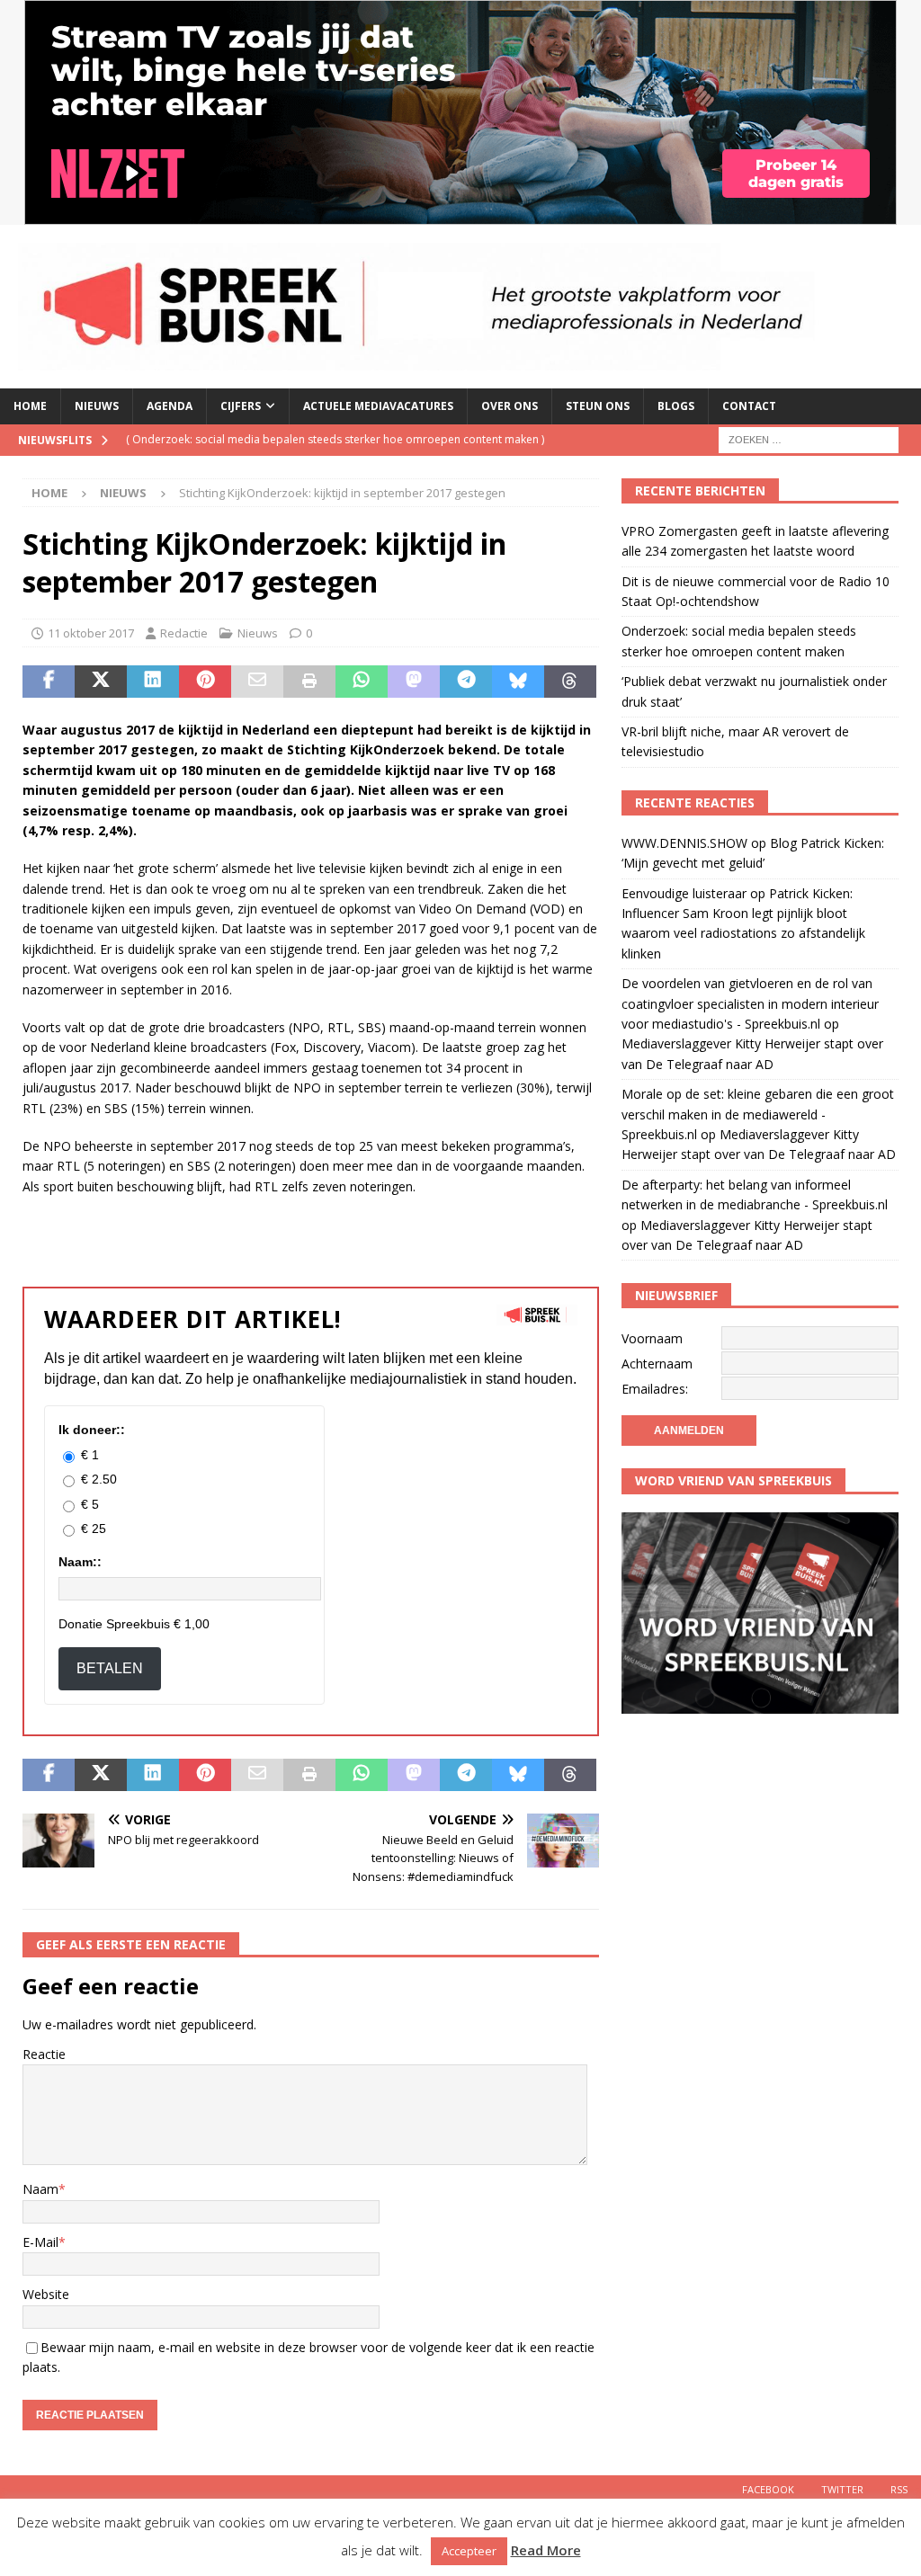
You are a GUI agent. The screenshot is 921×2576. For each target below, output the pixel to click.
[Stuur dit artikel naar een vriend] (257, 682)
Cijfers (241, 406)
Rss (899, 2489)
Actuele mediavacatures (378, 406)
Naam (40, 2189)
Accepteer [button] (469, 2551)
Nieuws (97, 406)
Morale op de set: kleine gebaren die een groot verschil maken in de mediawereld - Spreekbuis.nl (758, 1114)
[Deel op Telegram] (466, 682)
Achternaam (657, 1364)
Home (30, 406)
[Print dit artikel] (309, 682)
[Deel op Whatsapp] (362, 682)
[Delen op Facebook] (49, 682)
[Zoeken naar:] (809, 438)
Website (46, 2294)
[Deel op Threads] (570, 682)
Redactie (184, 633)
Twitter (842, 2489)
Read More (546, 2550)
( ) (335, 439)
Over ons (510, 406)
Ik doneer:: (92, 1430)
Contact (749, 406)
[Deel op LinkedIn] (153, 682)
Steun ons (598, 406)
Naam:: (80, 1562)
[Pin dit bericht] (205, 682)
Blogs (676, 406)
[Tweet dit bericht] (101, 682)
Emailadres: (655, 1389)
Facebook (768, 2489)
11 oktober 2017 (91, 633)
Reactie (44, 2054)
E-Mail (40, 2242)
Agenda (170, 406)
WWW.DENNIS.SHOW (684, 843)
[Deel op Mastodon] (414, 682)
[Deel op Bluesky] (518, 682)
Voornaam (652, 1338)
